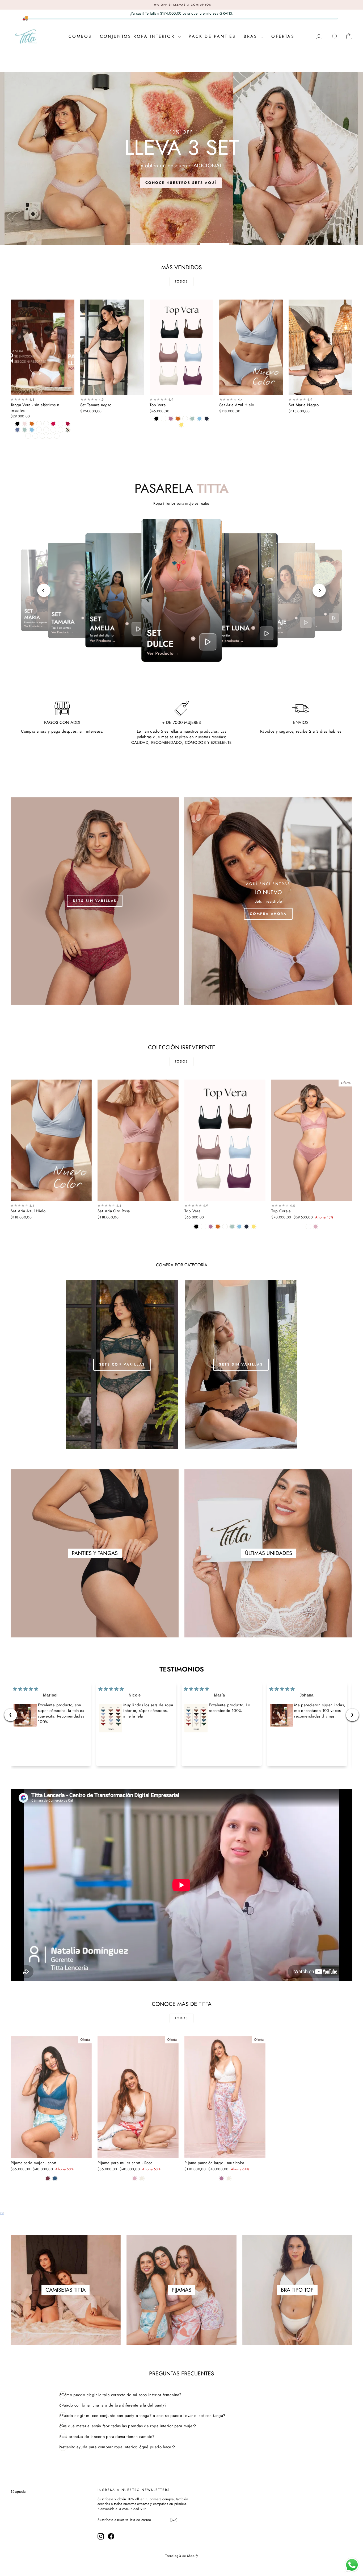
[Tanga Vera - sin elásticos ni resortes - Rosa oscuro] (39, 424)
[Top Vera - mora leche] (171, 419)
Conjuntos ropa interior (138, 36)
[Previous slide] (44, 590)
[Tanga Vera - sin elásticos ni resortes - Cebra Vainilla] (28, 436)
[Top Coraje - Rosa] (316, 1227)
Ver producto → (231, 641)
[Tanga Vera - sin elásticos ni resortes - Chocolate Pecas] (57, 436)
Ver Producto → (33, 627)
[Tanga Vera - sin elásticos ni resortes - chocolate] (32, 424)
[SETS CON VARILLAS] (122, 1365)
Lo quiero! (42, 389)
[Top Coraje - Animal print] (308, 1227)
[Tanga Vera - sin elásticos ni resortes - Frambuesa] (39, 430)
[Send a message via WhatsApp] (352, 2565)
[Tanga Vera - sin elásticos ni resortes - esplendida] (68, 430)
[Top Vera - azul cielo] (199, 419)
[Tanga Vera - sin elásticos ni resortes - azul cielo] (32, 430)
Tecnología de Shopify (182, 2556)
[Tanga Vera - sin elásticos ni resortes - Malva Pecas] (53, 430)
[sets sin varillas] (95, 901)
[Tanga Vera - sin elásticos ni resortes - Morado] (46, 430)
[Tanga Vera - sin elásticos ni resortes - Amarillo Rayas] (60, 430)
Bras (252, 36)
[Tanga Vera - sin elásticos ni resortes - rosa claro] (25, 424)
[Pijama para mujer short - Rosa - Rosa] (135, 2178)
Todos (181, 281)
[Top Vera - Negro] (156, 419)
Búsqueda (18, 2492)
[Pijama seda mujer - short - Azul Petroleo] (55, 2178)
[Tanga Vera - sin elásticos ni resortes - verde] (50, 436)
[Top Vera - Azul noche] (207, 419)
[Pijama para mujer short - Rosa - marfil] (142, 2178)
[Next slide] (319, 590)
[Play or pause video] (138, 629)
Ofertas (283, 36)
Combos (80, 36)
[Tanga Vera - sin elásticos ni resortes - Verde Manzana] (25, 430)
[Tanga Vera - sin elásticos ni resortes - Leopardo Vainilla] (42, 436)
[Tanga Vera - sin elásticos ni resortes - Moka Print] (35, 436)
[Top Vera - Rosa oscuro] (185, 419)
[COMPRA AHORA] (268, 901)
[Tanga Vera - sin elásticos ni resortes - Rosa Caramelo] (46, 424)
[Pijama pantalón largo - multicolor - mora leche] (221, 2178)
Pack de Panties (212, 36)
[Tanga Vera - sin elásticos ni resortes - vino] (68, 424)
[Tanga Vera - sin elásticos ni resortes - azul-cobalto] (17, 430)
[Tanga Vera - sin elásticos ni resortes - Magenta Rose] (60, 424)
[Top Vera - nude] (164, 419)
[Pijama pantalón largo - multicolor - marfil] (229, 2178)
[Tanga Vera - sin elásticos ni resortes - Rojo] (53, 424)
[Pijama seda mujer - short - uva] (48, 2178)
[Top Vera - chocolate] (178, 419)
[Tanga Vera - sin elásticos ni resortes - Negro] (17, 424)
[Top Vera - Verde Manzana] (192, 419)
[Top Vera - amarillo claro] (181, 425)
